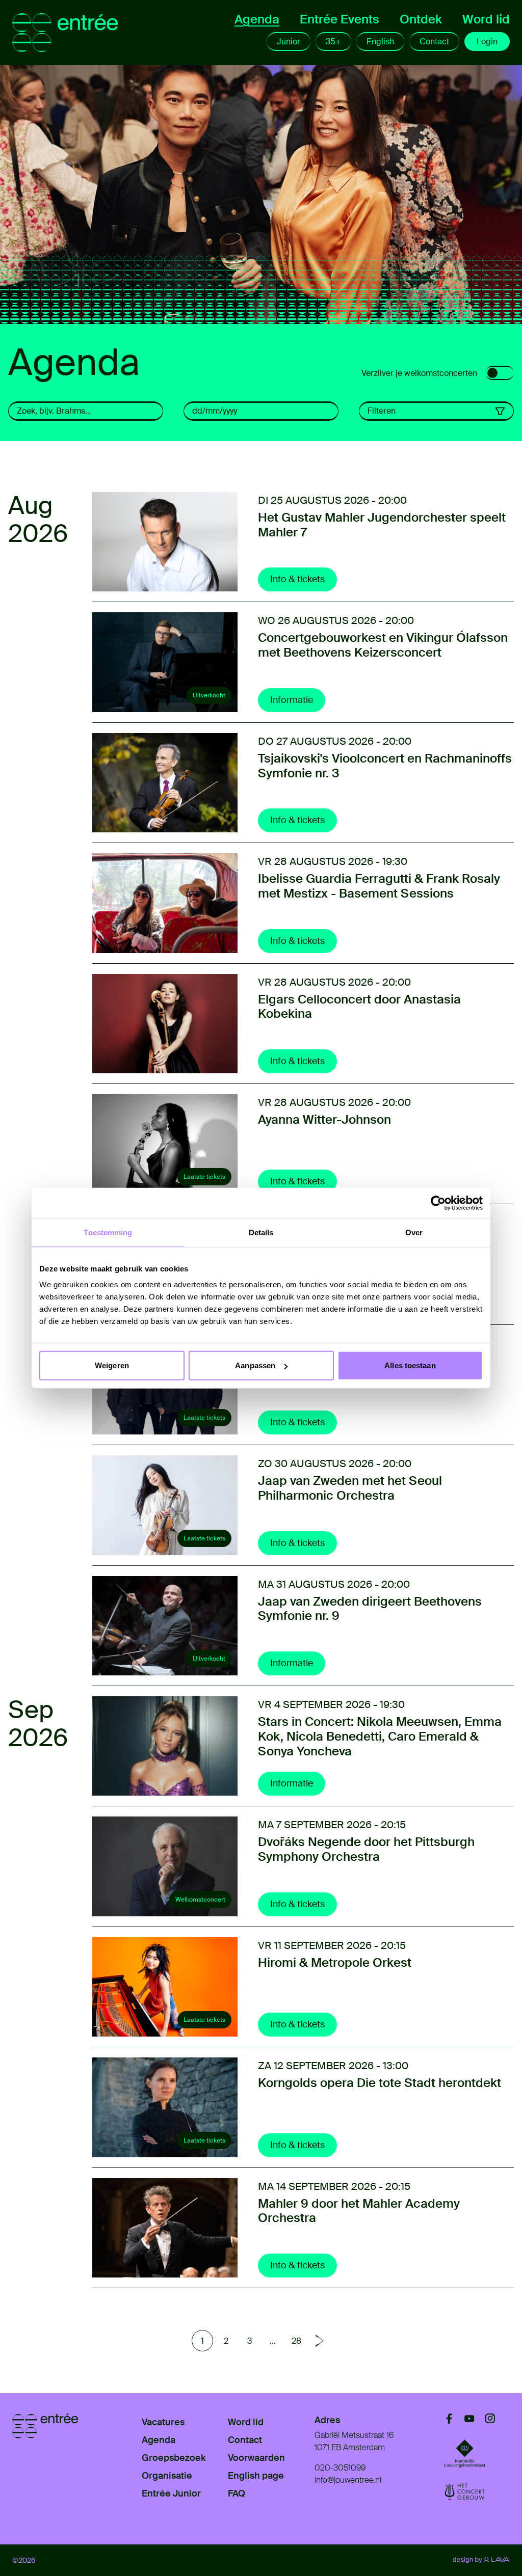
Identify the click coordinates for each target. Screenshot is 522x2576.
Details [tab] (261, 1232)
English (380, 42)
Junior (289, 42)
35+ (333, 42)
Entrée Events (340, 19)
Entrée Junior (171, 2493)
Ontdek (421, 19)
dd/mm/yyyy (215, 411)
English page (256, 2476)
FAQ (237, 2493)
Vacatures (163, 2422)
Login (487, 42)
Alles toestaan (410, 1365)
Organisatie (167, 2476)
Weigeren (112, 1365)
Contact (434, 42)
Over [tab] (414, 1232)
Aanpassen (255, 1365)
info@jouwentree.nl (348, 2480)
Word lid (486, 19)
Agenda (257, 19)
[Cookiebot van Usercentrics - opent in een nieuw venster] (438, 1203)
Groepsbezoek (174, 2458)
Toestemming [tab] (108, 1232)
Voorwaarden (256, 2458)
